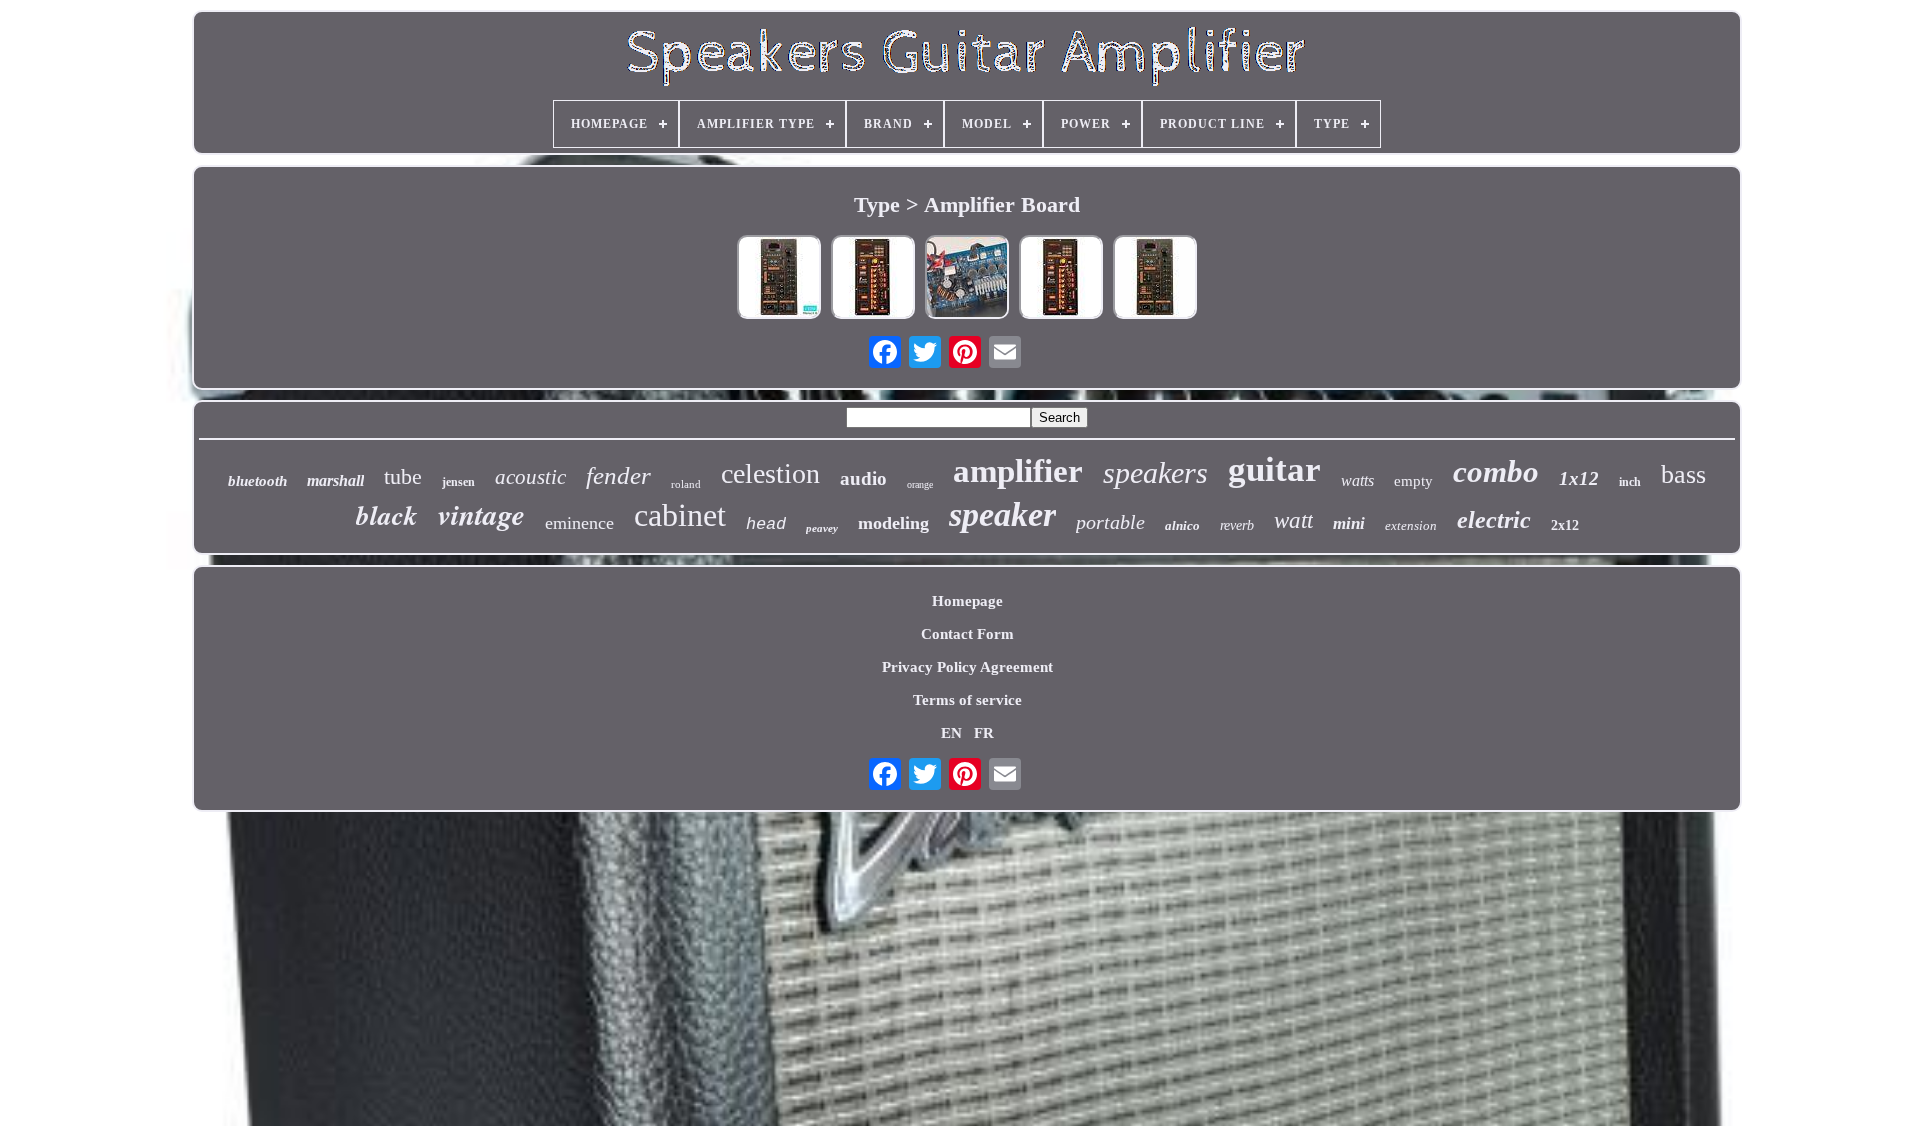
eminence (579, 523)
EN (951, 733)
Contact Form (967, 634)
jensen (458, 482)
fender (618, 475)
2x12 (1565, 525)
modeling (893, 523)
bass (1683, 474)
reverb (1237, 525)
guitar (1274, 469)
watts (1357, 480)
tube (403, 476)
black (387, 515)
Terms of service (967, 700)
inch (1630, 482)
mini (1349, 523)
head (766, 524)
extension (1411, 525)
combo (1496, 471)
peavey (822, 528)
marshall (335, 480)
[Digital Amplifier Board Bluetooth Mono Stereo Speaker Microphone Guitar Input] (779, 279)
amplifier (1018, 471)
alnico (1182, 525)
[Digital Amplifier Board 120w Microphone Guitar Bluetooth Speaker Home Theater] (873, 279)
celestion (770, 473)
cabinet (680, 515)
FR (984, 733)
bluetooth (257, 481)
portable (1110, 522)
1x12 (1579, 478)
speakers (1155, 472)
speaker (1002, 514)
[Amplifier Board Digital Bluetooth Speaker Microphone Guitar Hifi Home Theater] (1061, 279)
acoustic (530, 477)
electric (1494, 520)
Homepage (967, 601)
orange (920, 484)
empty (1413, 481)
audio (863, 478)
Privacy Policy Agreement (967, 667)
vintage (481, 514)
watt (1293, 520)
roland (686, 484)
